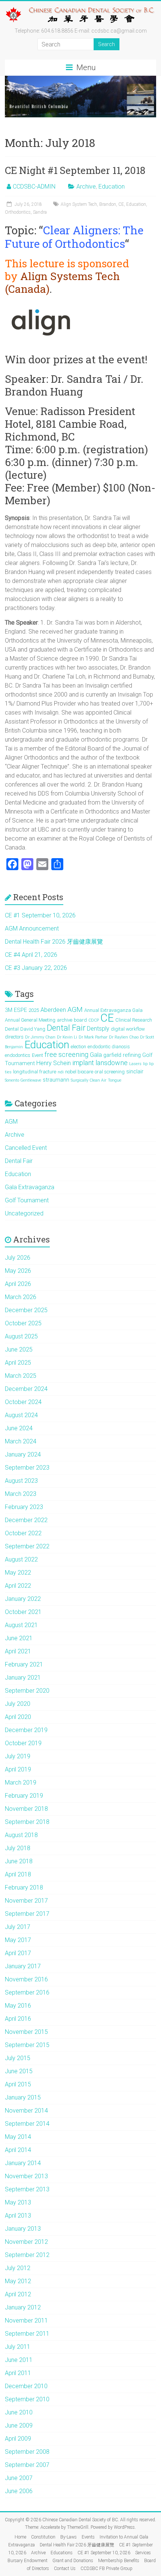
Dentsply (98, 1029)
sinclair (135, 1071)
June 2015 (19, 2071)
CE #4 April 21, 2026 (31, 955)
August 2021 (21, 1625)
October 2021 (23, 1612)
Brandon (108, 204)
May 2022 (18, 1573)
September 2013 (27, 2189)
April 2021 (18, 1651)
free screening (66, 1054)
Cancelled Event (26, 1148)
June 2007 (19, 2478)
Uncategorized (24, 1213)
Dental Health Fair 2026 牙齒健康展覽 (54, 942)
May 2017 (18, 1940)
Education (112, 187)
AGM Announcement (32, 928)
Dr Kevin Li (67, 1037)
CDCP (94, 1020)
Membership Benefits (119, 2561)
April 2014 (18, 2150)
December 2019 (26, 1730)
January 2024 (23, 1454)
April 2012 (18, 2294)
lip (145, 1064)
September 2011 (27, 2334)
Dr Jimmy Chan (40, 1037)
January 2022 (23, 1599)
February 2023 (24, 1507)
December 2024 (26, 1389)
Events (88, 2537)
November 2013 (26, 2176)
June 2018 (19, 1861)
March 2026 (21, 1297)
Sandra (40, 212)
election (78, 1047)
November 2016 (26, 1979)
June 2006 (19, 2491)
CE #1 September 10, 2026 (40, 915)
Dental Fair (66, 1028)
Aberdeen (53, 1010)
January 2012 (23, 2307)
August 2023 (21, 1481)
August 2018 (21, 1835)
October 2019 (23, 1743)
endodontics (18, 1055)
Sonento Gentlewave (23, 1080)
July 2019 (18, 1756)
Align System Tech (79, 204)
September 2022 (27, 1546)
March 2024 (21, 1441)
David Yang (33, 1029)
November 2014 (26, 2111)
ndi (61, 1072)
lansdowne (112, 1063)
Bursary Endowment (28, 2561)
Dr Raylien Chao (124, 1037)
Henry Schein (54, 1063)
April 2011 (18, 2373)
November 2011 (26, 2320)
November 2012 (26, 2242)
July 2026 (18, 1258)
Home (20, 2537)
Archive (86, 187)
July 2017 (18, 1927)
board (80, 1020)
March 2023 (21, 1494)
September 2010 (27, 2399)
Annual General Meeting (30, 1020)
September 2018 (27, 1822)
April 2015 (18, 2084)
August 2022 (21, 1559)
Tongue (115, 1080)
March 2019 (21, 1783)
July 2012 (18, 2268)
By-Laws (69, 2537)
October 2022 (23, 1533)
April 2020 (18, 1717)
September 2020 (27, 1691)
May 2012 (18, 2281)
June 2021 (19, 1638)
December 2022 (26, 1520)
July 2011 (18, 2347)
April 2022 (18, 1586)
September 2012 (27, 2255)
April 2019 (18, 1769)
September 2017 (27, 1914)
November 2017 (26, 1901)
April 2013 (18, 2216)
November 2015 (26, 2032)
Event (37, 1055)
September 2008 (27, 2452)
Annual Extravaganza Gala (113, 1010)
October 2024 (23, 1402)
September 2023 (27, 1468)
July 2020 (18, 1704)
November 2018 (26, 1809)
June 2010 (19, 2412)
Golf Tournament (27, 1200)
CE (121, 204)
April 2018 (18, 1874)
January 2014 (23, 2163)
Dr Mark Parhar (93, 1037)
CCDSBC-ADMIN (34, 187)
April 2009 (18, 2439)
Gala (96, 1055)
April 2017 (18, 1953)
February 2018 (24, 1887)
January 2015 (23, 2097)
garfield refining (122, 1055)
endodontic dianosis (109, 1047)
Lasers (135, 1064)
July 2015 (18, 2058)
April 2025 (18, 1363)
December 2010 (26, 2386)
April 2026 (18, 1284)
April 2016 (18, 2019)
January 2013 (23, 2229)
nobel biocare (79, 1072)
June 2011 (19, 2360)
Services (143, 2553)
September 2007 (27, 2465)
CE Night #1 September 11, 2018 (75, 170)
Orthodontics (18, 212)
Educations (62, 2553)
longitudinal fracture (35, 1072)
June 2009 (19, 2425)
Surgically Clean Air (89, 1080)
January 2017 (23, 1966)
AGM (75, 1010)
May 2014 (18, 2137)
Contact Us (65, 2569)
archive (65, 1020)
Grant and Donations (73, 2561)
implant (83, 1063)
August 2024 (21, 1415)
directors (14, 1037)
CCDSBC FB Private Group (107, 2569)
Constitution (43, 2537)
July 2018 (18, 1848)
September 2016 (27, 1992)
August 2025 (21, 1336)
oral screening (110, 1072)
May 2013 (18, 2202)
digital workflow (128, 1029)
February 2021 (24, 1664)
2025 (34, 1010)
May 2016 (18, 2006)
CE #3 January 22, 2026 (36, 968)
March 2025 (21, 1376)
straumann (56, 1080)
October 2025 (23, 1323)
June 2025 (19, 1349)
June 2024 (19, 1428)
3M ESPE (16, 1010)
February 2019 (24, 1796)
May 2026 (18, 1271)
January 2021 (23, 1678)
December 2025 (26, 1310)
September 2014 (27, 2124)
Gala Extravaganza (30, 1187)
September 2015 (27, 2045)
